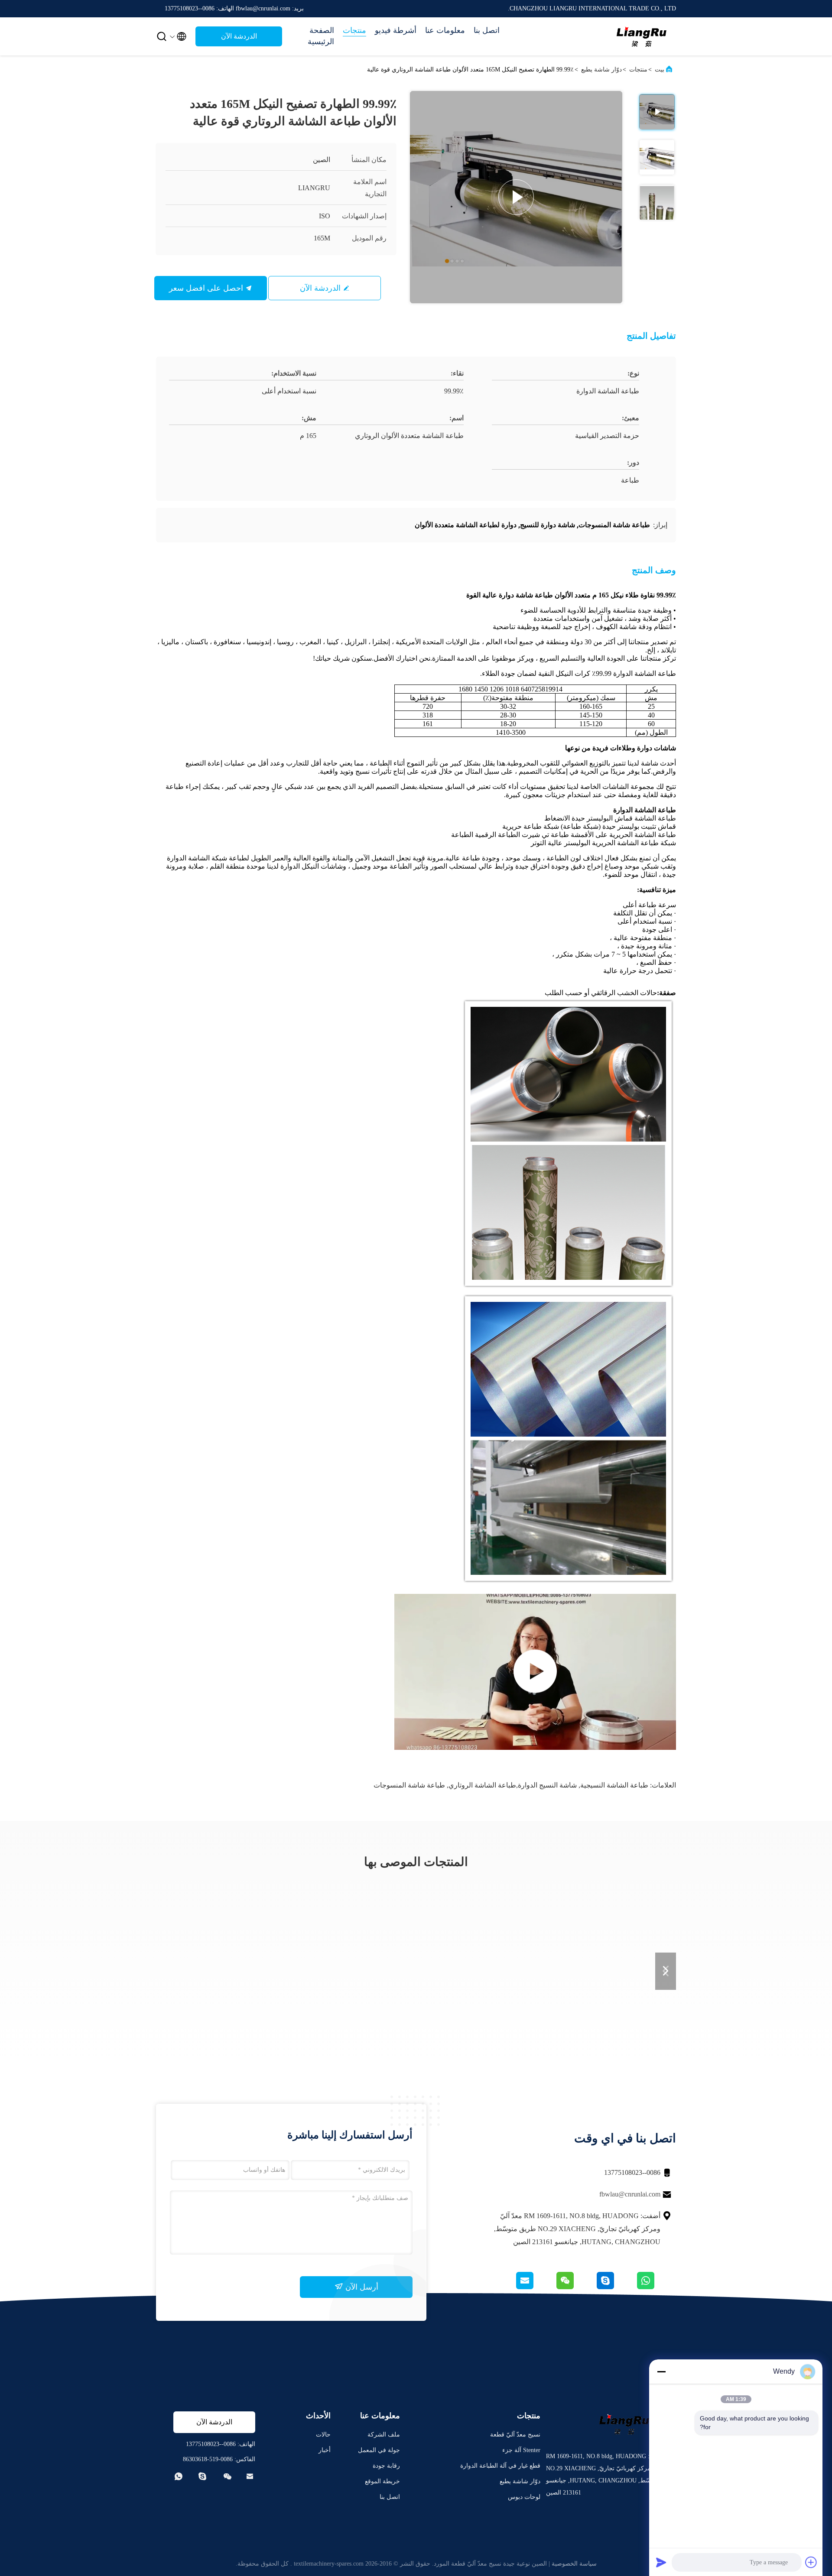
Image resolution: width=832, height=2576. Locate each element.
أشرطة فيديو (396, 30)
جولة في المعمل (379, 2450)
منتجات (354, 30)
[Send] (661, 2562)
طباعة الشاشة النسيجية (614, 1785)
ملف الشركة (384, 2435)
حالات (323, 2435)
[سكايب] (616, 2287)
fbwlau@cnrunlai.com (630, 2194)
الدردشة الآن (239, 36)
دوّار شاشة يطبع (601, 70)
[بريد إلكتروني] (536, 2287)
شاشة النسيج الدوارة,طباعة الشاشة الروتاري (513, 1785)
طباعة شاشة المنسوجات (409, 1785)
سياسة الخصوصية (574, 2564)
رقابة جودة (386, 2466)
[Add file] (811, 2562)
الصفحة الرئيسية (321, 36)
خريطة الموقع (382, 2481)
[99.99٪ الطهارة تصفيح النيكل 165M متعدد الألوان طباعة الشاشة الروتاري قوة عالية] (516, 197)
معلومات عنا (445, 30)
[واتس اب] (656, 2287)
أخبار (325, 2450)
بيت (660, 70)
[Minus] (661, 2372)
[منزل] (641, 36)
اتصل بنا (487, 30)
